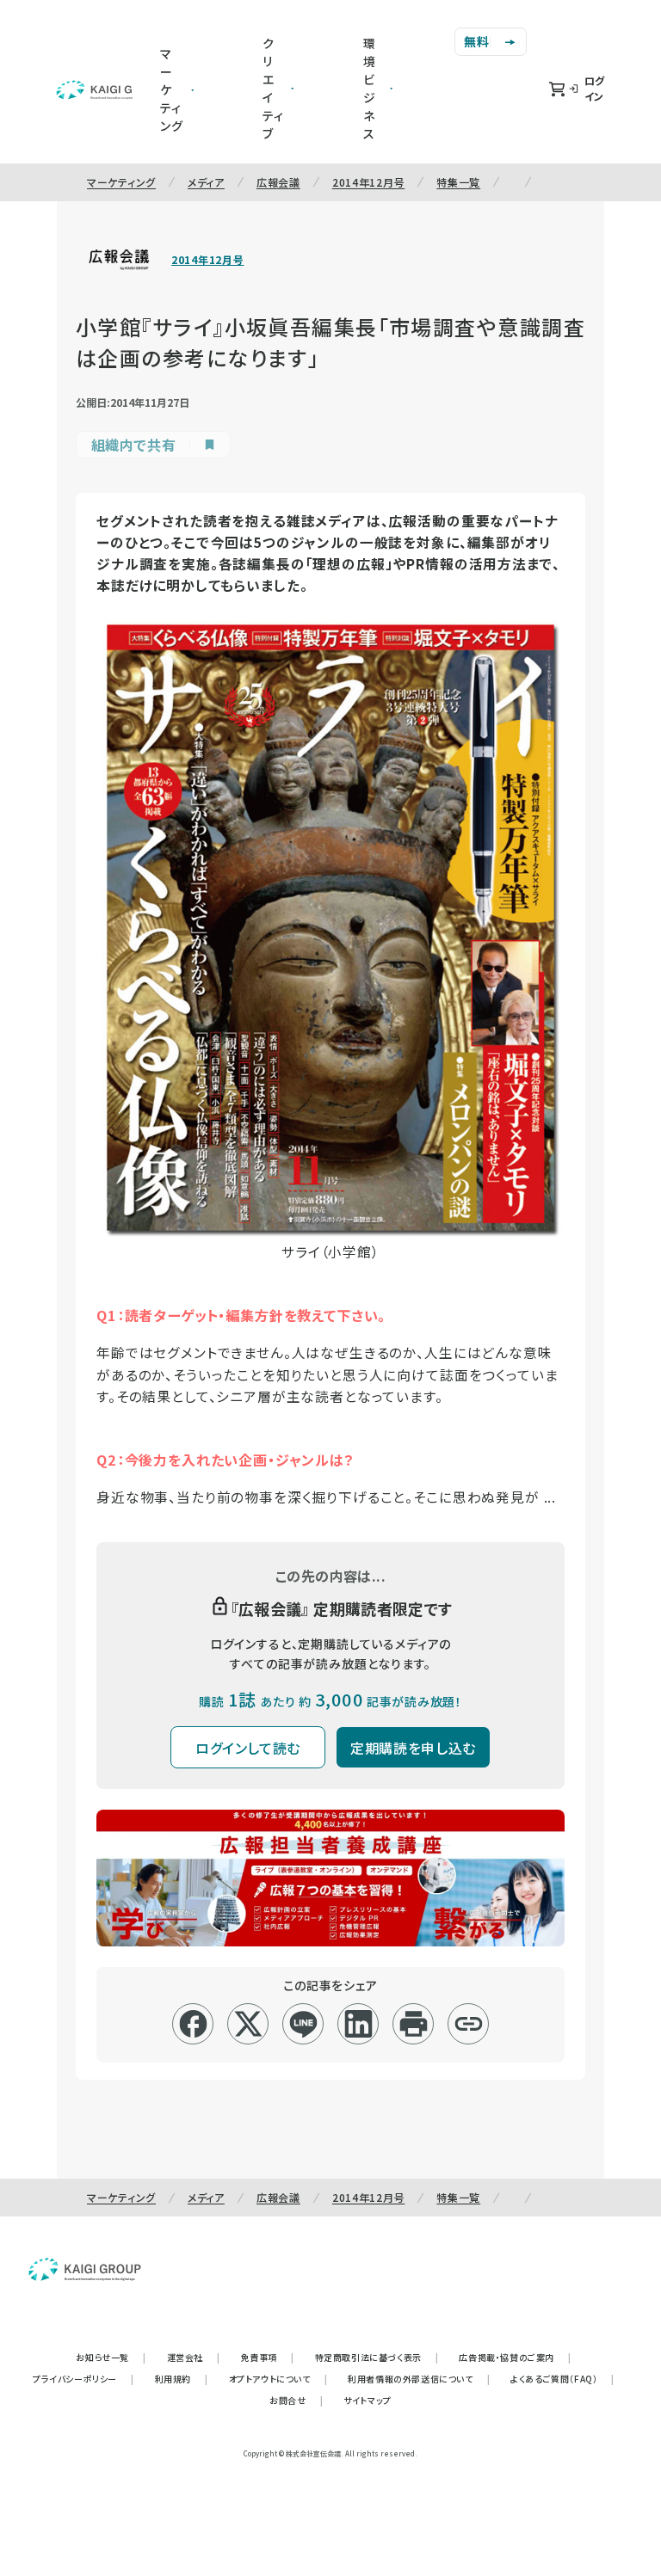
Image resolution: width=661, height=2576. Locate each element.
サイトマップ (368, 2400)
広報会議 (278, 182)
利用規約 (182, 2379)
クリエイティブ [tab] (273, 88)
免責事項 (268, 2357)
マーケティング (121, 182)
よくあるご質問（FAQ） (562, 2379)
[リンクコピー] (469, 2024)
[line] (303, 2024)
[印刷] (414, 2024)
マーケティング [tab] (172, 89)
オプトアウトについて (278, 2379)
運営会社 (194, 2357)
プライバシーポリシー (83, 2379)
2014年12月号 (368, 182)
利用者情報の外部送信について (419, 2379)
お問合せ (296, 2400)
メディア (206, 182)
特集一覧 (458, 182)
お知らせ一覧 (111, 2357)
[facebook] (193, 2024)
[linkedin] (358, 2024)
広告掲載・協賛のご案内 (515, 2357)
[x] (248, 2024)
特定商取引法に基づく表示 (377, 2357)
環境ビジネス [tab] (370, 88)
